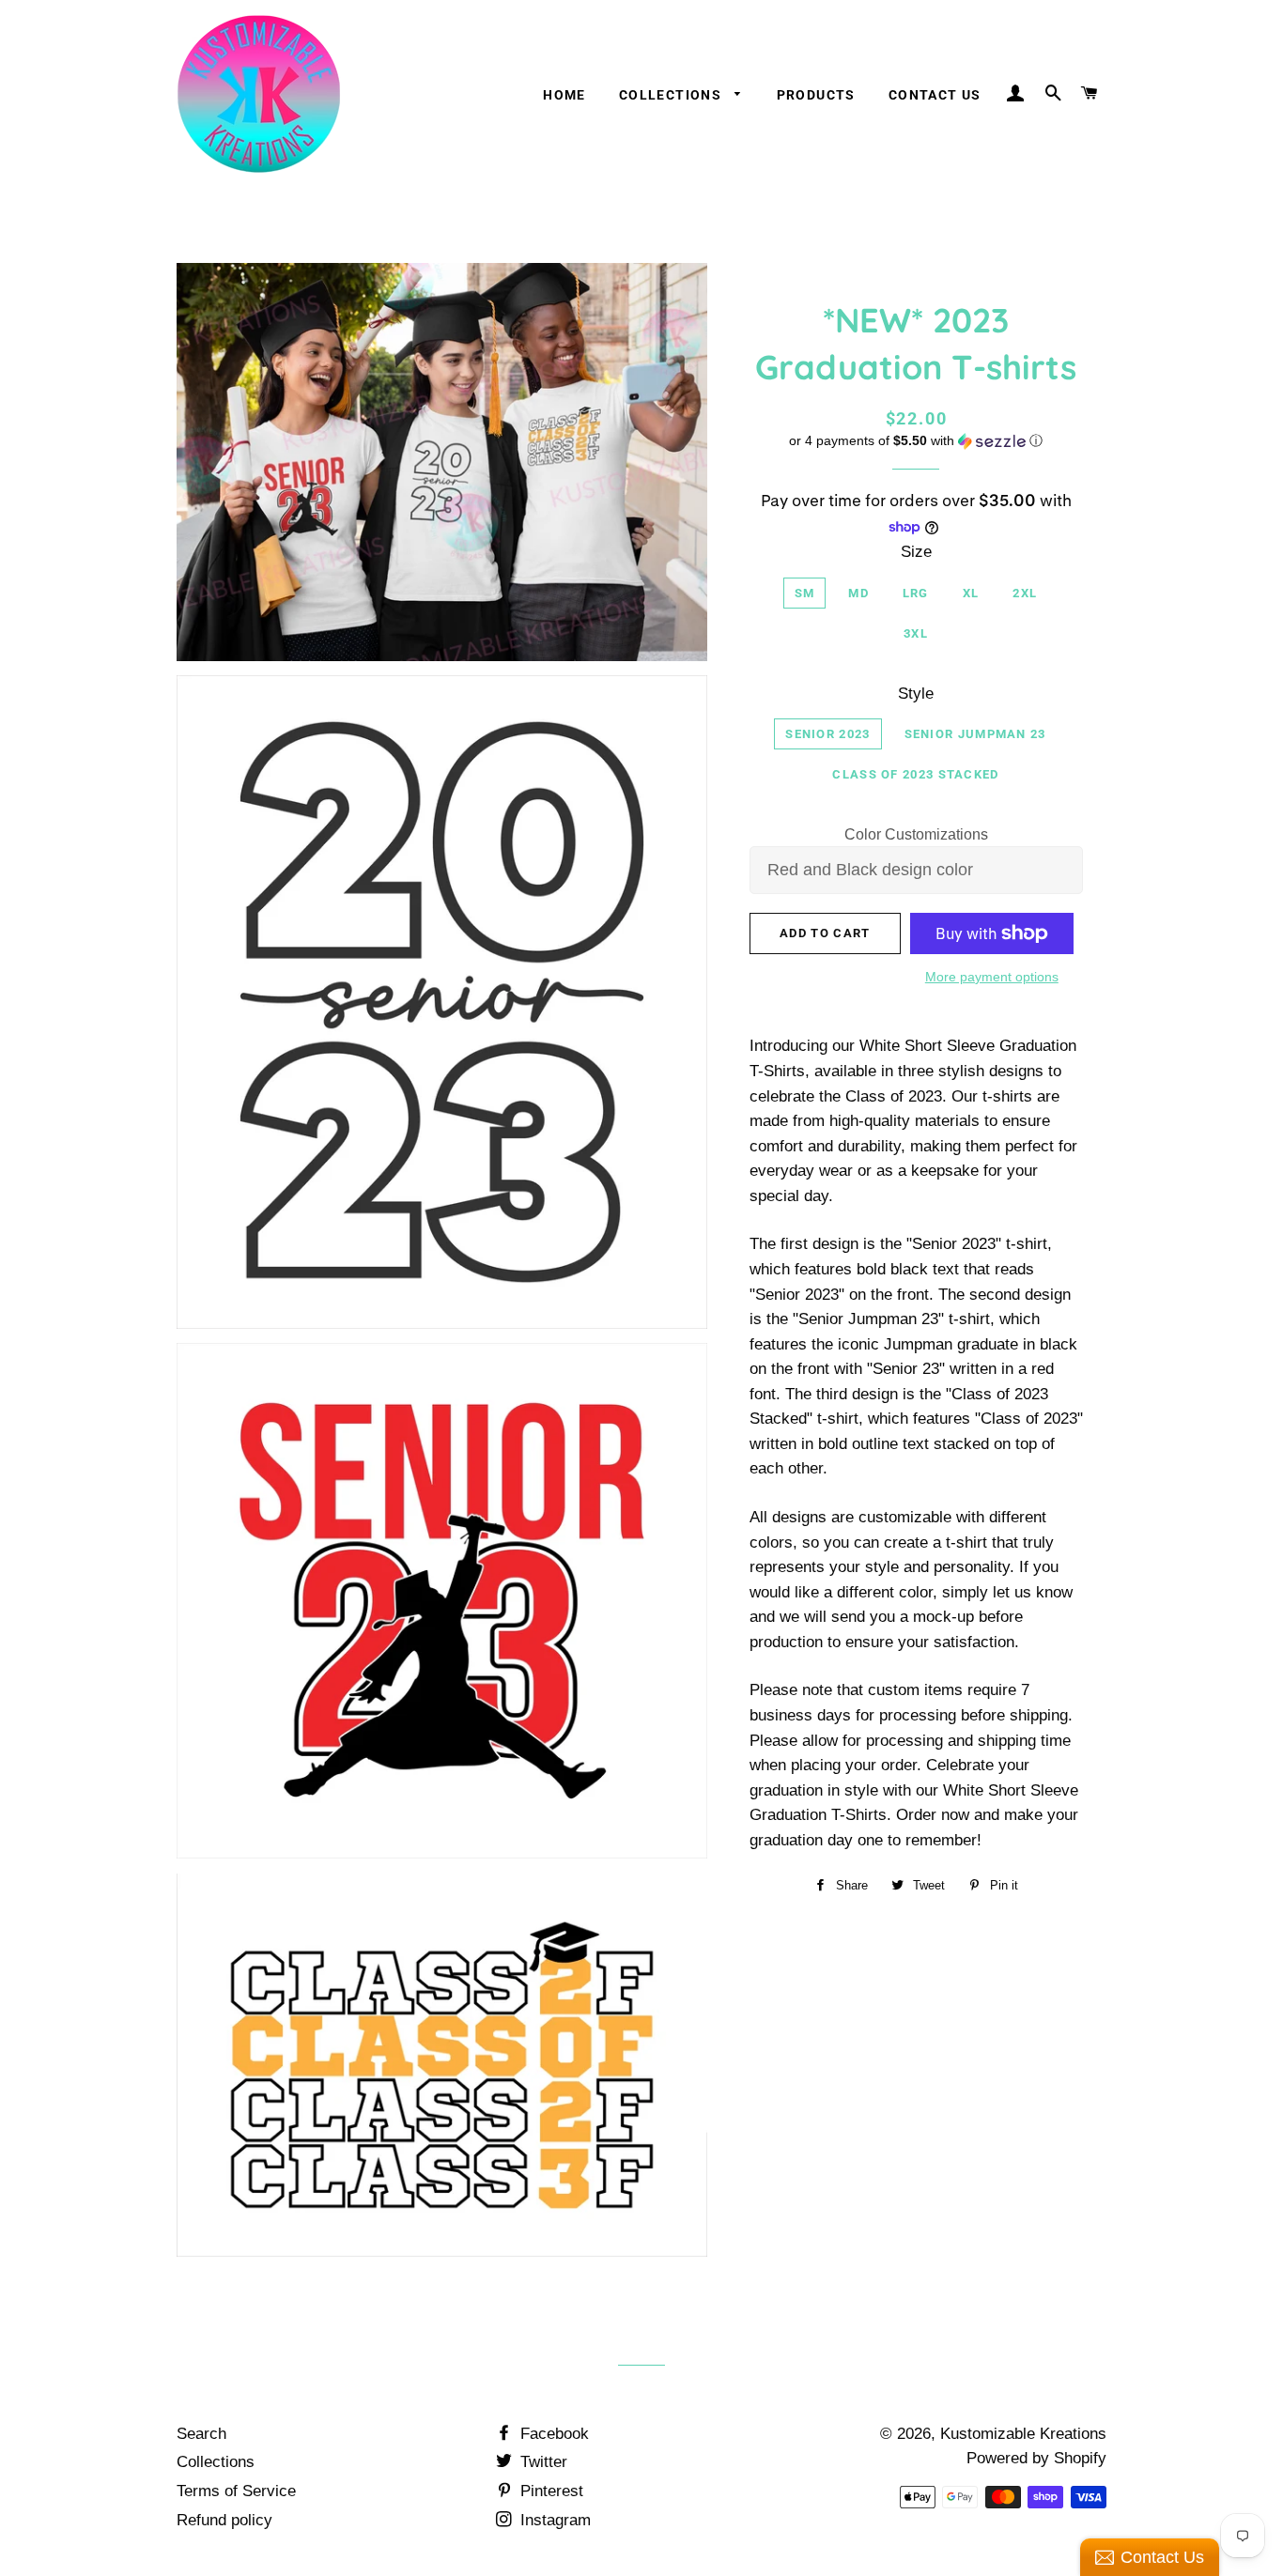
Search (201, 2434)
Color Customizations (916, 834)
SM (805, 593)
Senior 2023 (827, 734)
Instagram (553, 2520)
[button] (916, 441)
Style (916, 694)
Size (916, 552)
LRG (916, 593)
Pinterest (549, 2491)
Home (564, 95)
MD (858, 593)
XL (971, 593)
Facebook (552, 2434)
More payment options (992, 977)
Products (816, 95)
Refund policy (224, 2520)
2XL (1025, 593)
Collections (672, 95)
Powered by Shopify (1036, 2458)
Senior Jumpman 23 (975, 734)
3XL (916, 633)
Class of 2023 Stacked (915, 774)
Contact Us (935, 95)
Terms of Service (236, 2491)
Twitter (541, 2462)
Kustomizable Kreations (1023, 2434)
